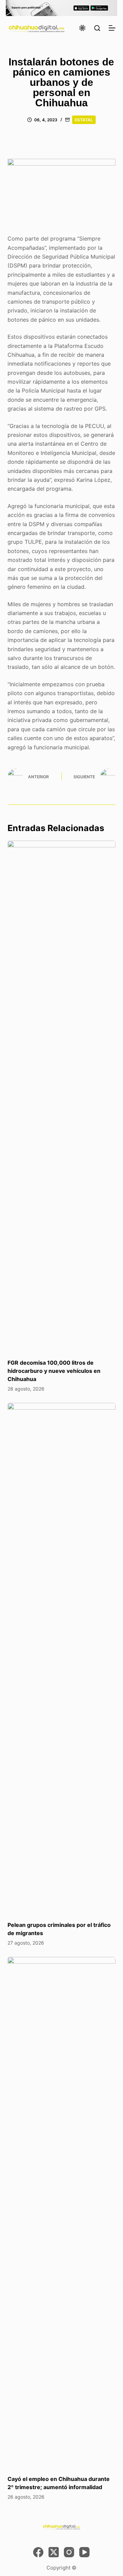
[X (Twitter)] (54, 2552)
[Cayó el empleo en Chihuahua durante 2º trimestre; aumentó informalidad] (62, 2212)
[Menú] (112, 28)
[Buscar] (97, 28)
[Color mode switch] (82, 28)
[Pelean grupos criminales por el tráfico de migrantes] (62, 1658)
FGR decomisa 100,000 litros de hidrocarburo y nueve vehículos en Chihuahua (54, 1371)
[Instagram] (69, 2552)
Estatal (84, 120)
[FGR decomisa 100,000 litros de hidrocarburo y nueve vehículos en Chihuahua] (62, 1096)
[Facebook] (38, 2552)
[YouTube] (84, 2552)
